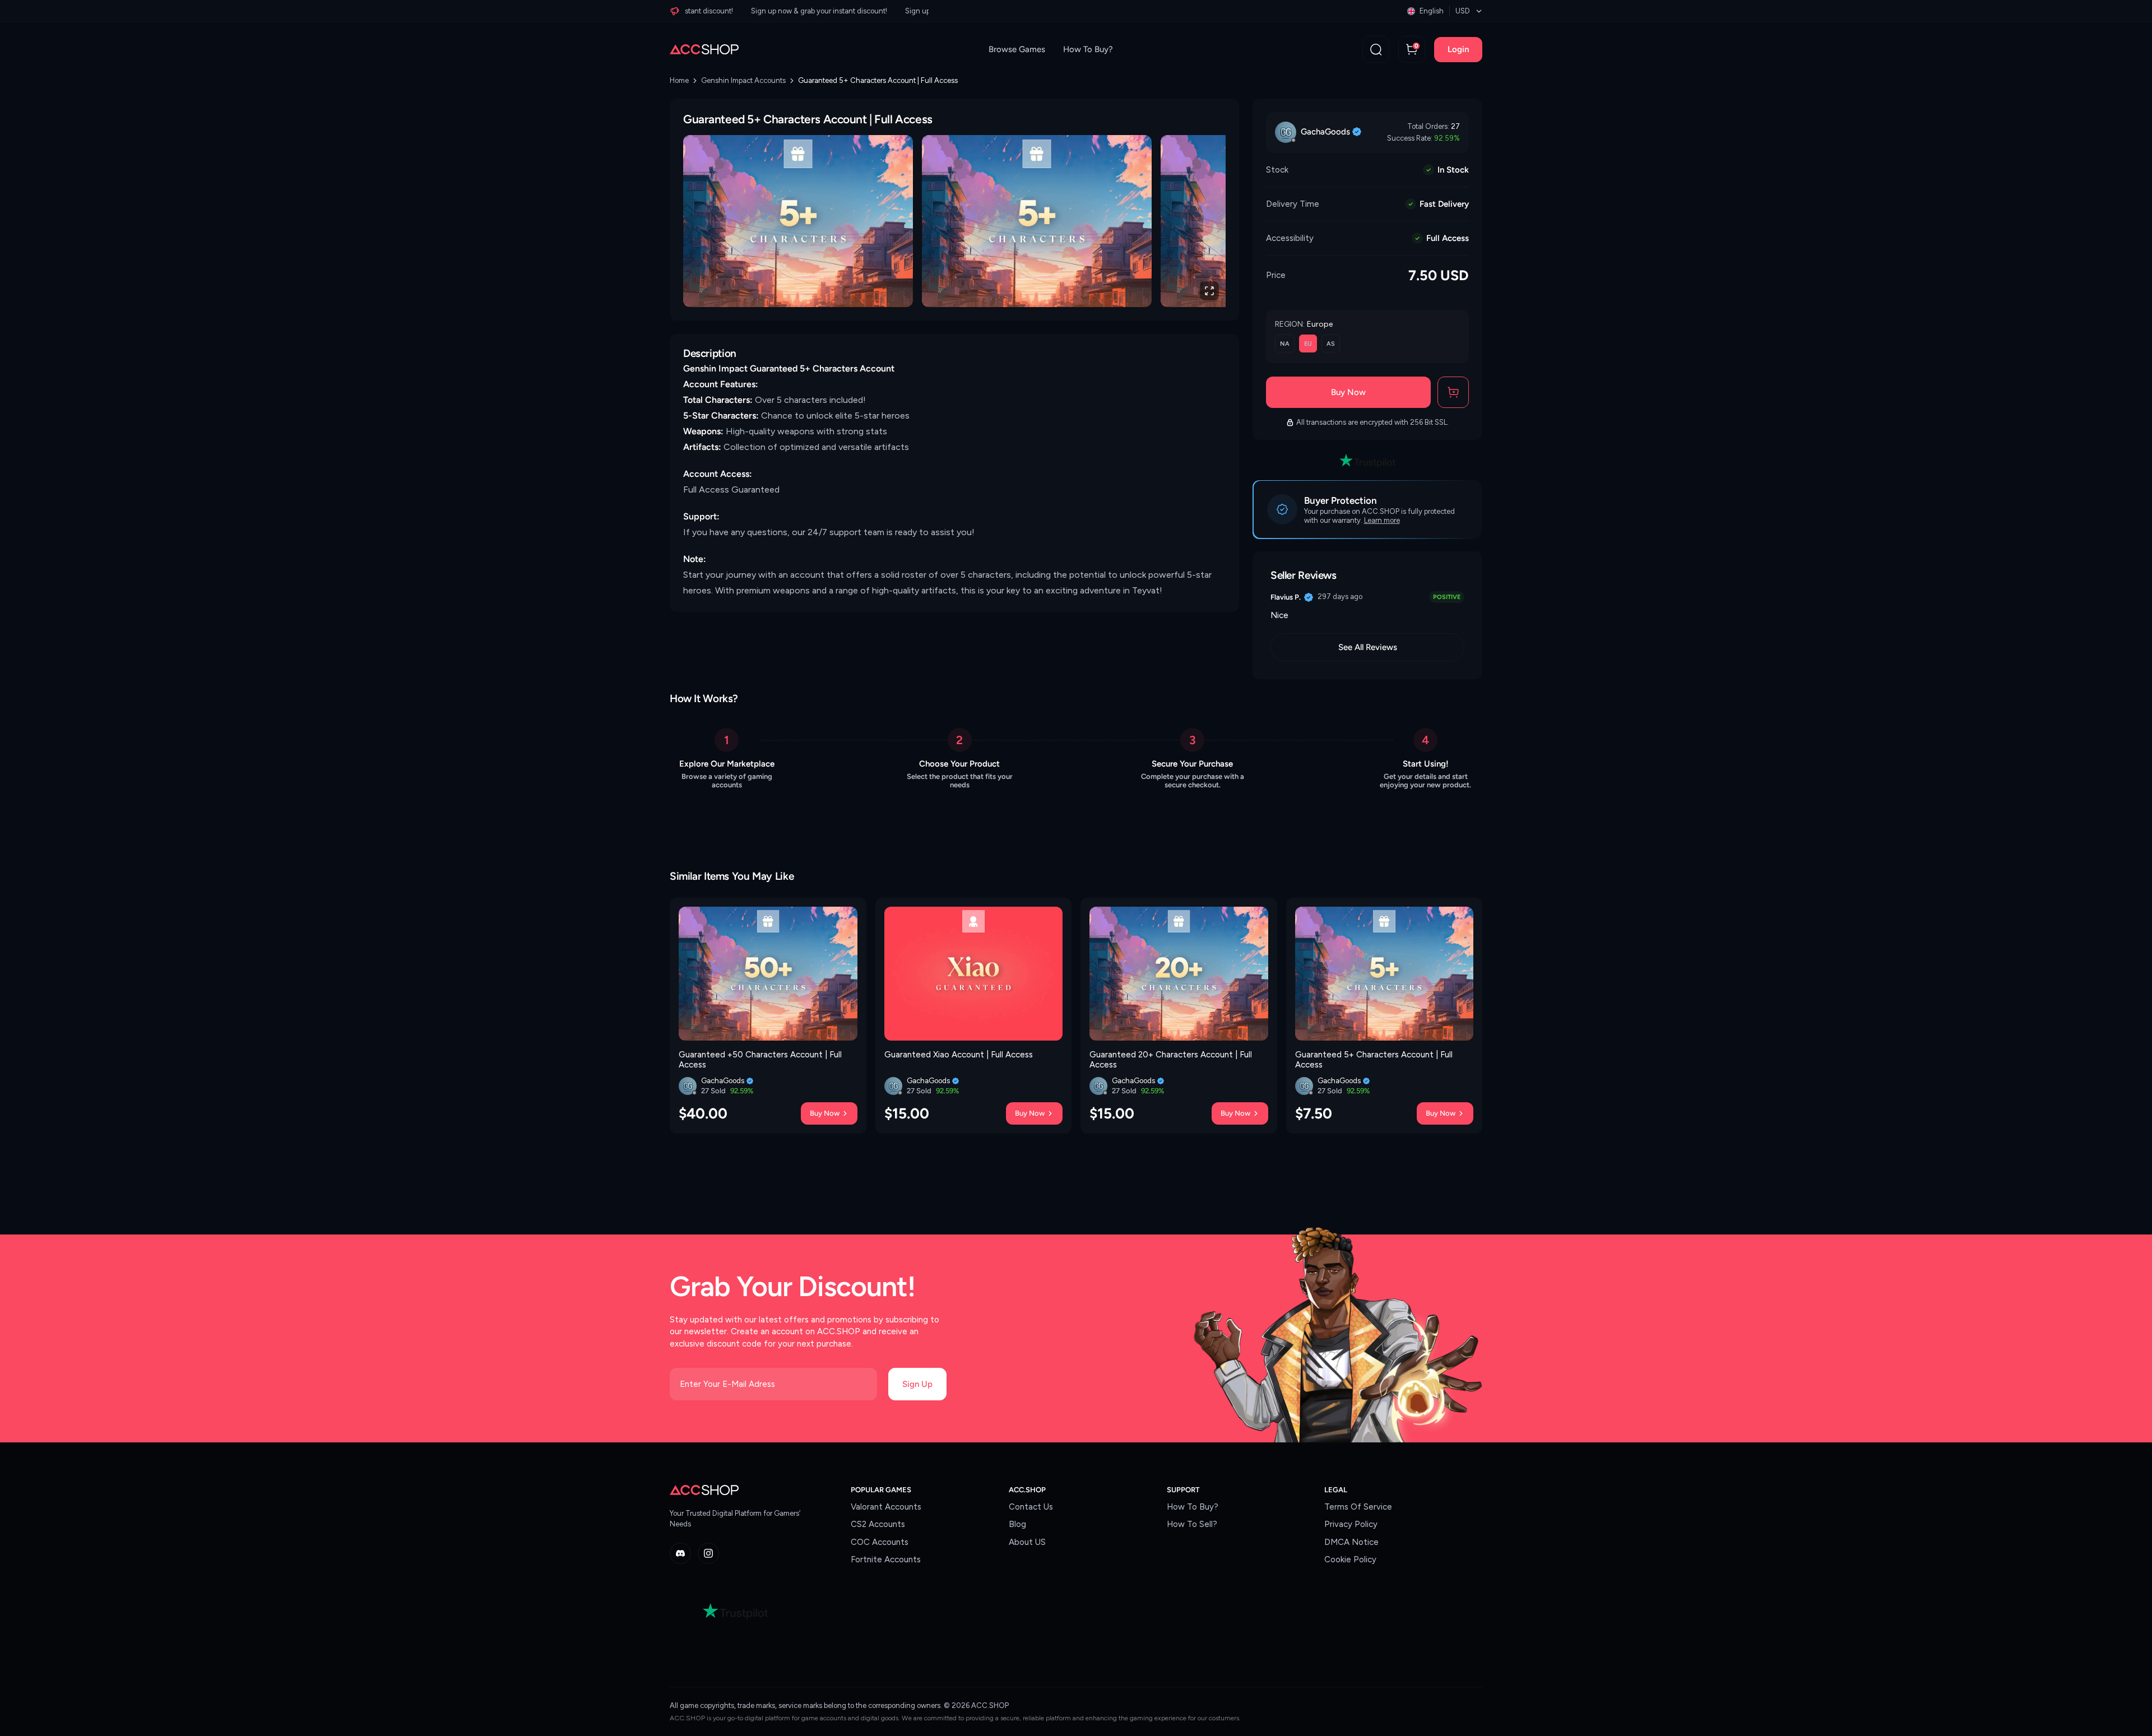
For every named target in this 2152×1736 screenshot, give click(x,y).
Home (679, 80)
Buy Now (1348, 392)
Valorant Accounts (886, 1507)
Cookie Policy (1350, 1559)
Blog (1017, 1524)
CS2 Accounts (878, 1524)
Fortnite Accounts (886, 1559)
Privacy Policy (1351, 1524)
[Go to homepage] (704, 49)
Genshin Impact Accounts (743, 80)
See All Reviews (1368, 647)
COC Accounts (880, 1542)
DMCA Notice (1351, 1542)
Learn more (1382, 520)
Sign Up (917, 1384)
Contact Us (1031, 1507)
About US (1027, 1542)
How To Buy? (1088, 49)
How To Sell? (1192, 1524)
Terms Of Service (1358, 1507)
